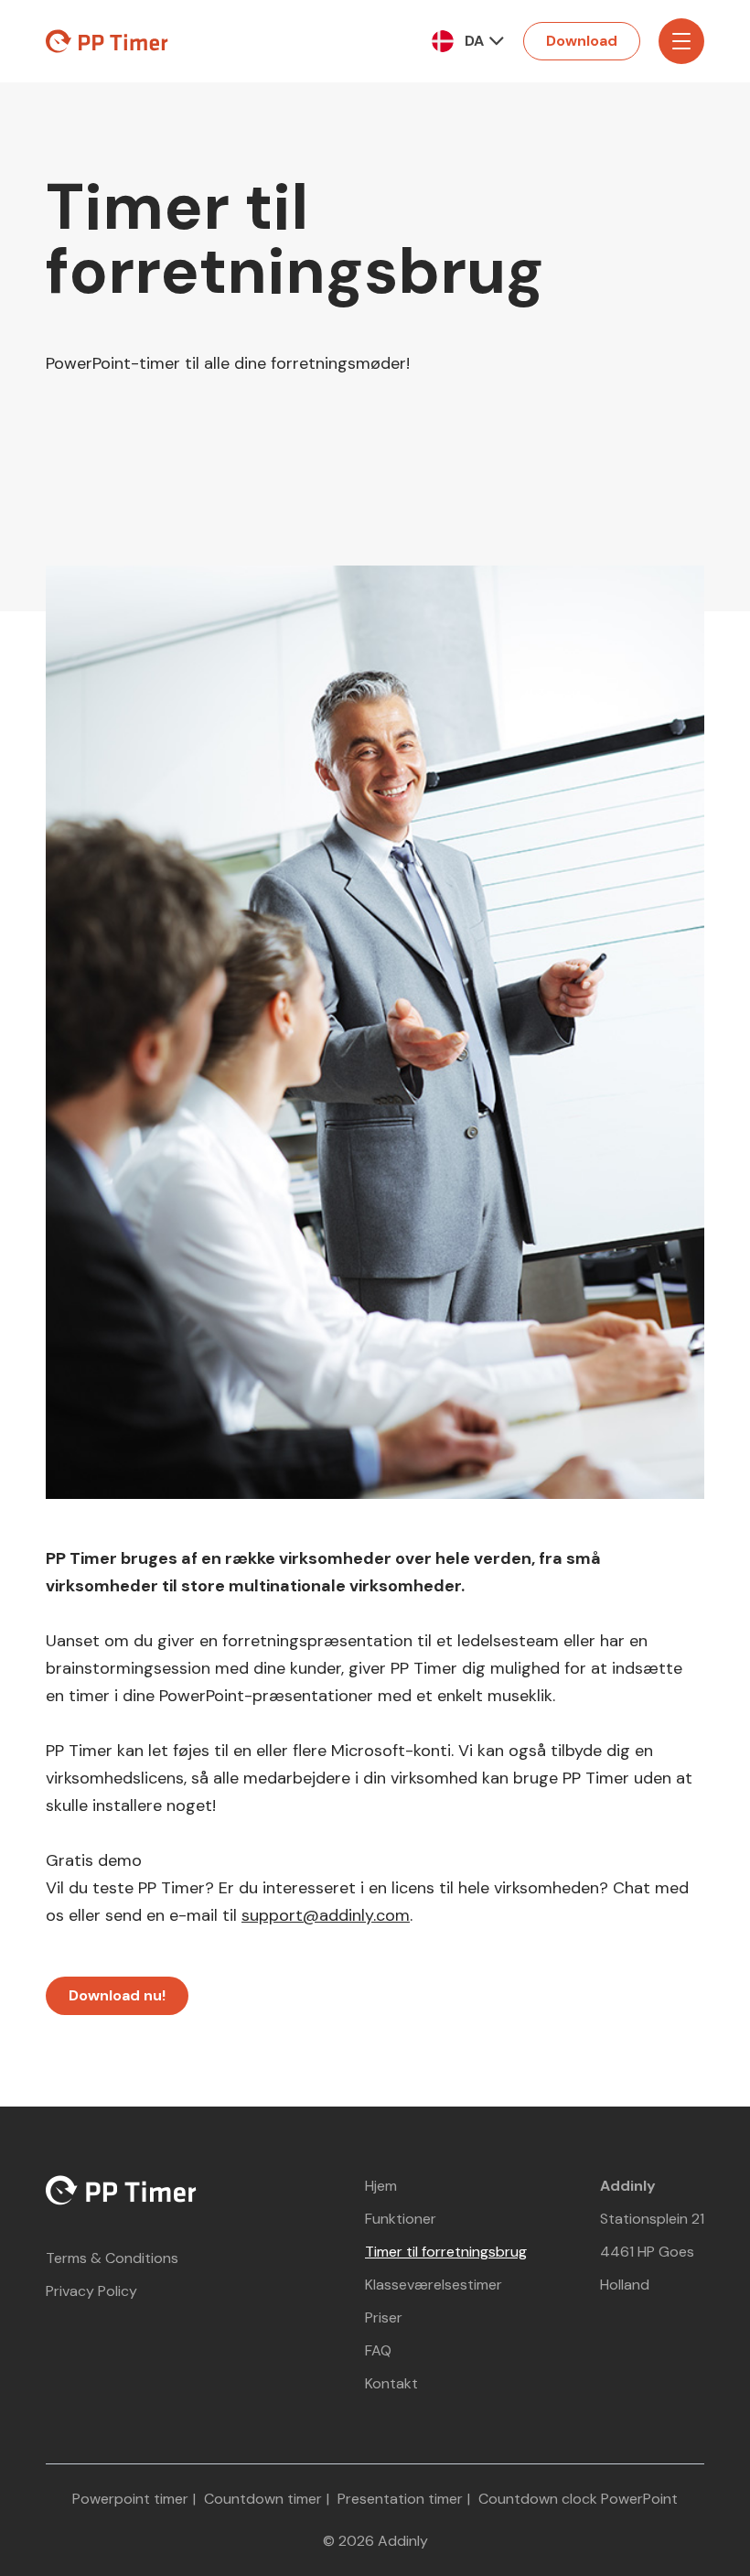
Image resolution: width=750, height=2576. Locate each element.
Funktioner (401, 2219)
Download (582, 41)
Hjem (381, 2186)
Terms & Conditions (112, 2258)
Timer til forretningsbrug (446, 2252)
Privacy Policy (91, 2291)
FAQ (378, 2350)
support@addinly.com (326, 1915)
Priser (384, 2317)
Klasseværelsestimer (434, 2285)
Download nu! (117, 1995)
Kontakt (391, 2383)
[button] (473, 41)
